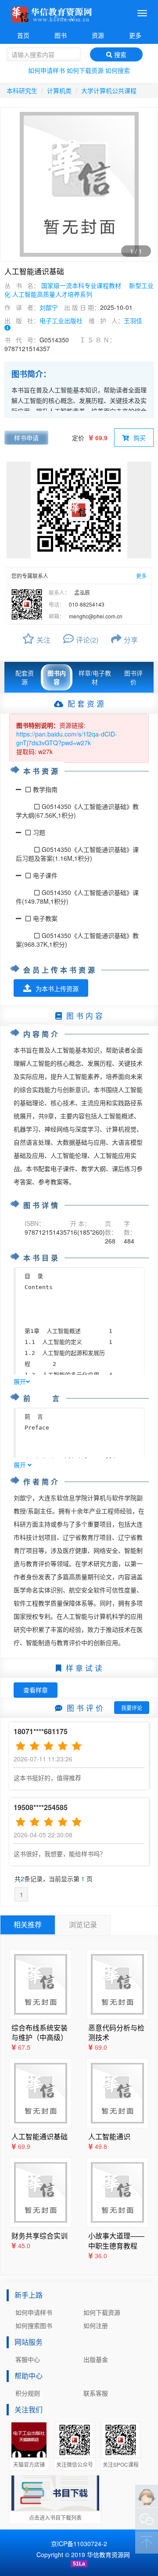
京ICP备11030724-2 (79, 2544)
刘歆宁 (49, 307)
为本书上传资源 (57, 988)
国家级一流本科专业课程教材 (81, 285)
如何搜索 (118, 70)
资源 (98, 35)
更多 (135, 35)
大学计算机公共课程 (109, 90)
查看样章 (36, 1690)
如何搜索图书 (34, 2325)
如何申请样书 (47, 70)
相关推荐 (28, 1924)
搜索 (119, 54)
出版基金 (96, 2359)
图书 (61, 35)
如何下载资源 (85, 70)
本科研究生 (22, 90)
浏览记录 (83, 1924)
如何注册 (96, 2325)
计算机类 (59, 90)
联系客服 (96, 2393)
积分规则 (28, 2393)
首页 (23, 35)
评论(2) (87, 640)
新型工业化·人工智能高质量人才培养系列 (79, 290)
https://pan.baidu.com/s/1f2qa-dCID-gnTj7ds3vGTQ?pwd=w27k (67, 738)
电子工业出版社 (61, 320)
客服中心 (28, 2359)
